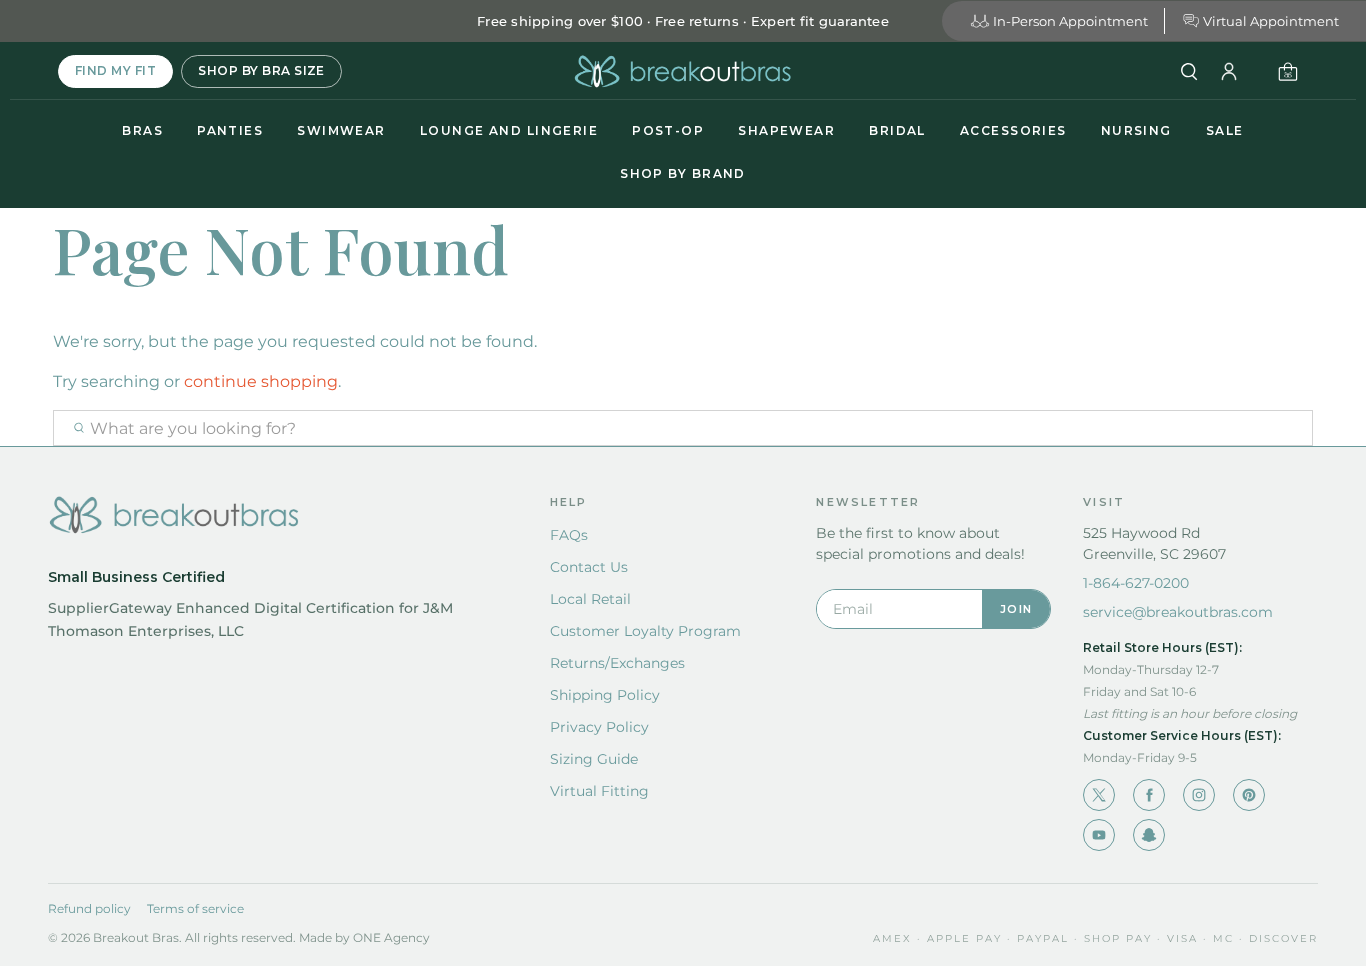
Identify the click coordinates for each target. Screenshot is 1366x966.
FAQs (569, 535)
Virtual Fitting (599, 791)
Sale (1225, 130)
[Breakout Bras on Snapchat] (1149, 835)
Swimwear (341, 130)
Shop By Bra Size (261, 70)
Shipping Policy (605, 695)
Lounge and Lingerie (509, 130)
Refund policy (89, 908)
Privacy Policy (599, 727)
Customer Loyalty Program (645, 631)
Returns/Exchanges (617, 663)
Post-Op (668, 130)
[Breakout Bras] (683, 71)
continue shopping (261, 381)
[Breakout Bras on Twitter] (1099, 795)
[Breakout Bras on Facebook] (1149, 795)
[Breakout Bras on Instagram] (1199, 795)
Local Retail (590, 599)
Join (1016, 609)
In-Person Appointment (1070, 21)
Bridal (897, 130)
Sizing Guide (594, 759)
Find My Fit (115, 70)
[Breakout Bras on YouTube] (1099, 835)
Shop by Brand (683, 173)
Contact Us (589, 567)
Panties (230, 130)
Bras (142, 130)
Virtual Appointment (1271, 21)
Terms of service (195, 908)
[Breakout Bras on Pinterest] (1249, 795)
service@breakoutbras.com (1178, 612)
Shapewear (786, 130)
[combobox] (683, 428)
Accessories (1013, 130)
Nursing (1136, 130)
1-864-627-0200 (1136, 583)
